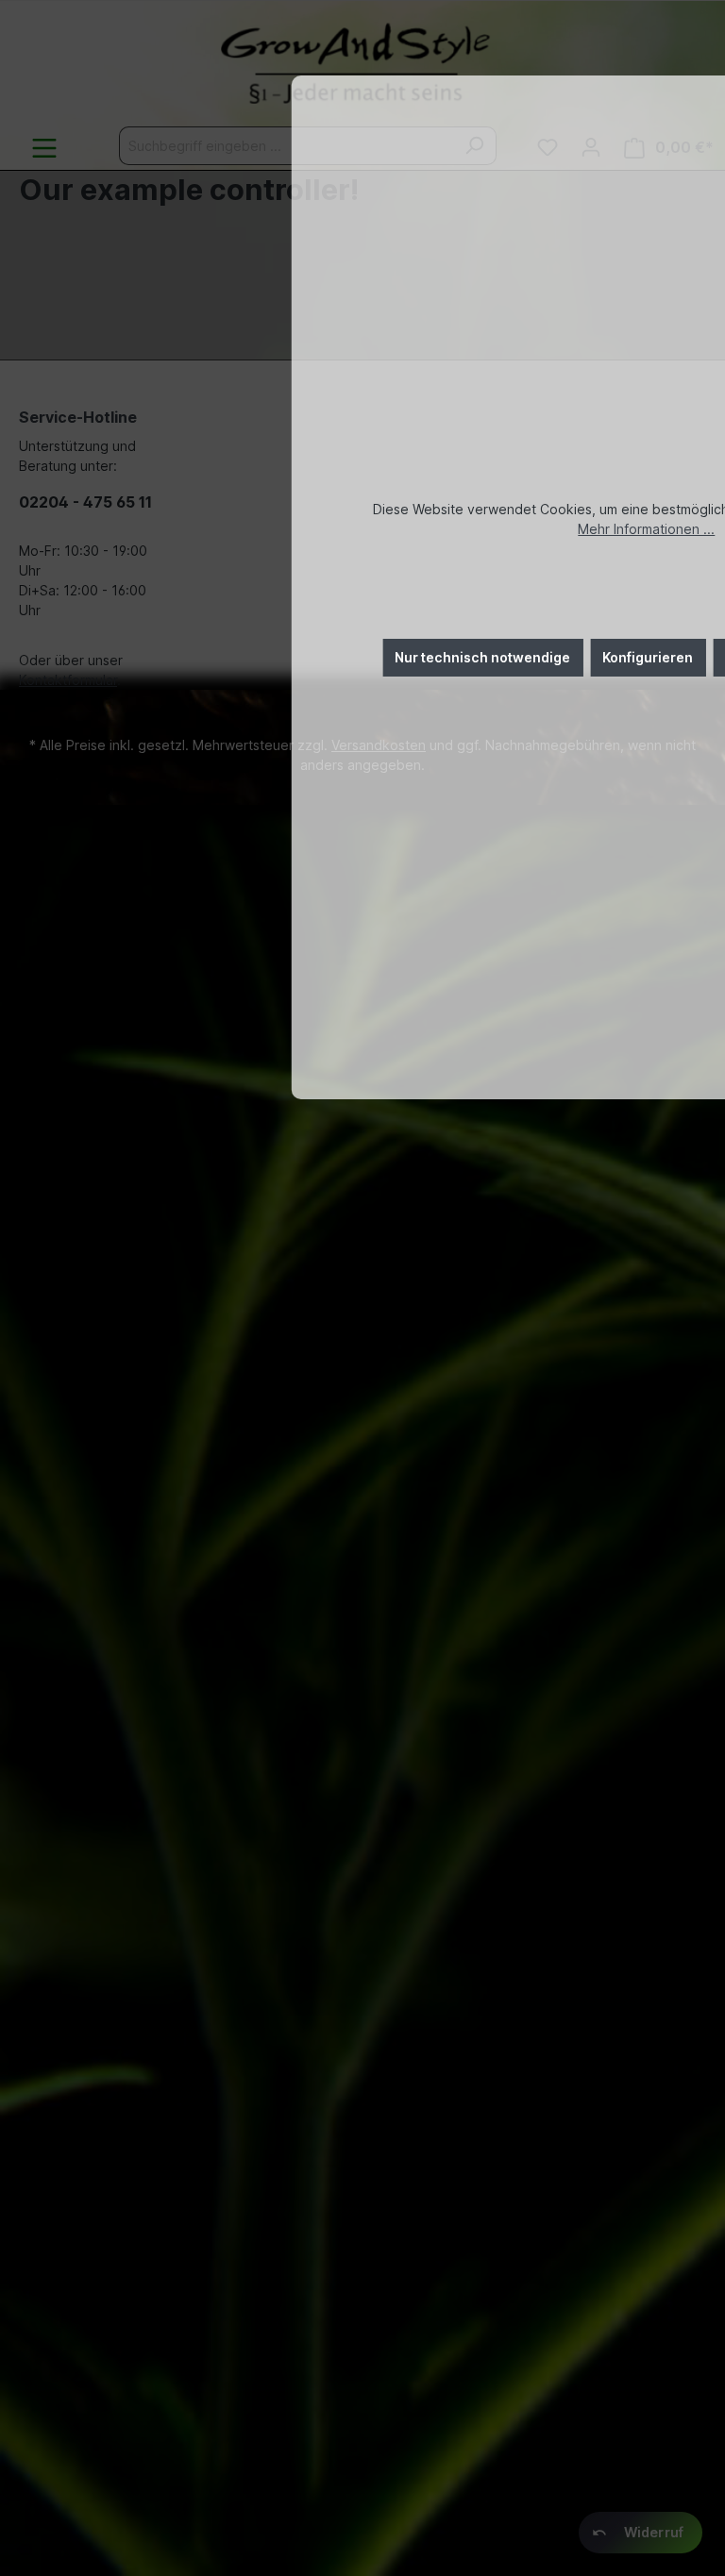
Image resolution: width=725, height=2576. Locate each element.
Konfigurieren (648, 657)
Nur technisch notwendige (482, 657)
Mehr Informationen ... (646, 529)
